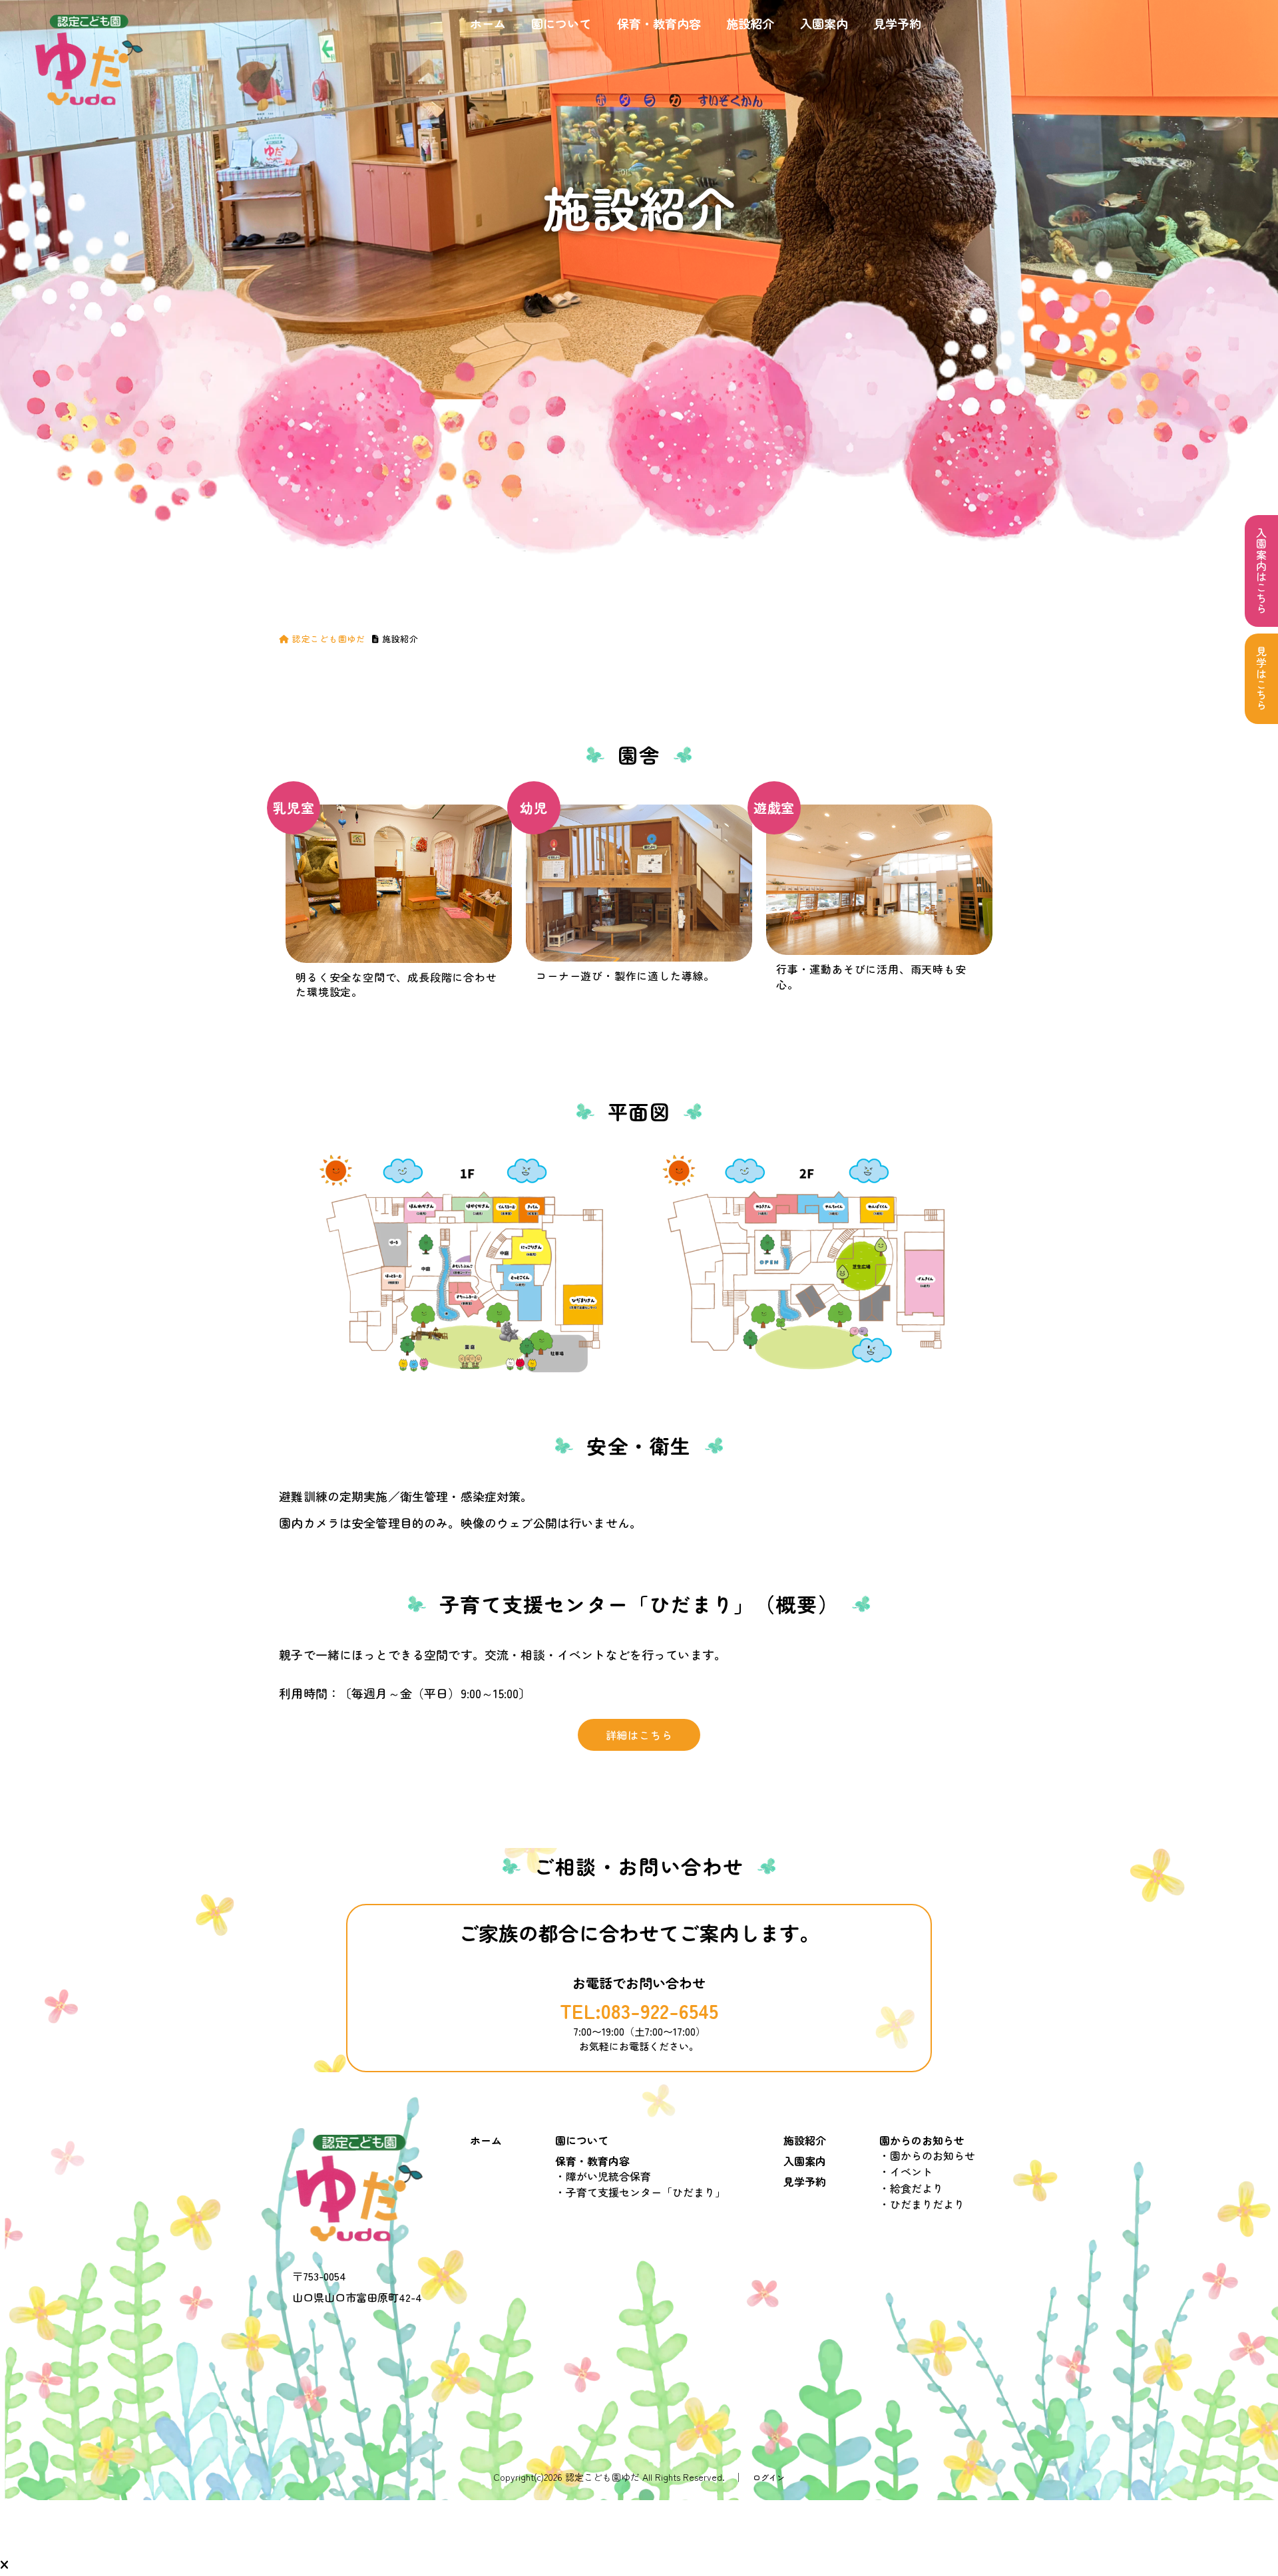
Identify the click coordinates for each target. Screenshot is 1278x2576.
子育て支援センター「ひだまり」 (646, 2192)
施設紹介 (750, 23)
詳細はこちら (639, 1735)
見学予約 (897, 23)
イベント (911, 2171)
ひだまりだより (927, 2204)
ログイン (769, 2477)
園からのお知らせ (922, 2140)
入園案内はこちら (1261, 571)
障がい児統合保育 (608, 2176)
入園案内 (824, 23)
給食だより (917, 2188)
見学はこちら (1261, 679)
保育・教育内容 (659, 23)
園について (561, 23)
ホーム (488, 23)
